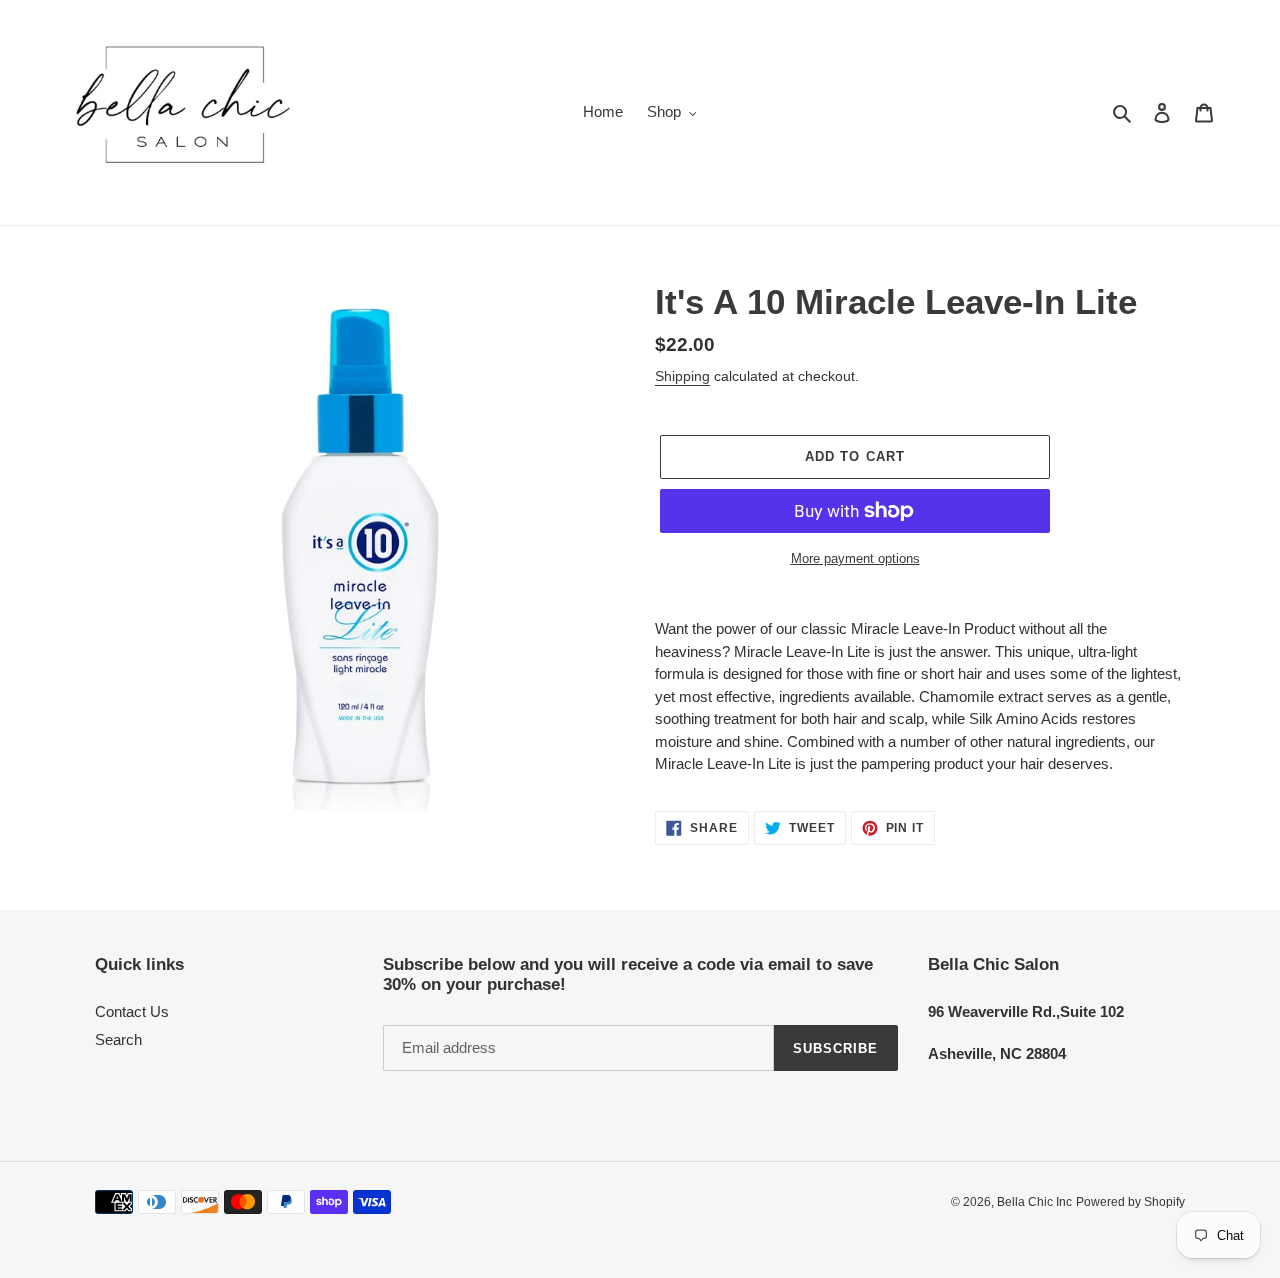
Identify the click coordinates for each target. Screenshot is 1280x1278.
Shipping (682, 376)
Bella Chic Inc (1034, 1202)
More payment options (855, 558)
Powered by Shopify (1130, 1202)
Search (118, 1039)
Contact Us (132, 1011)
